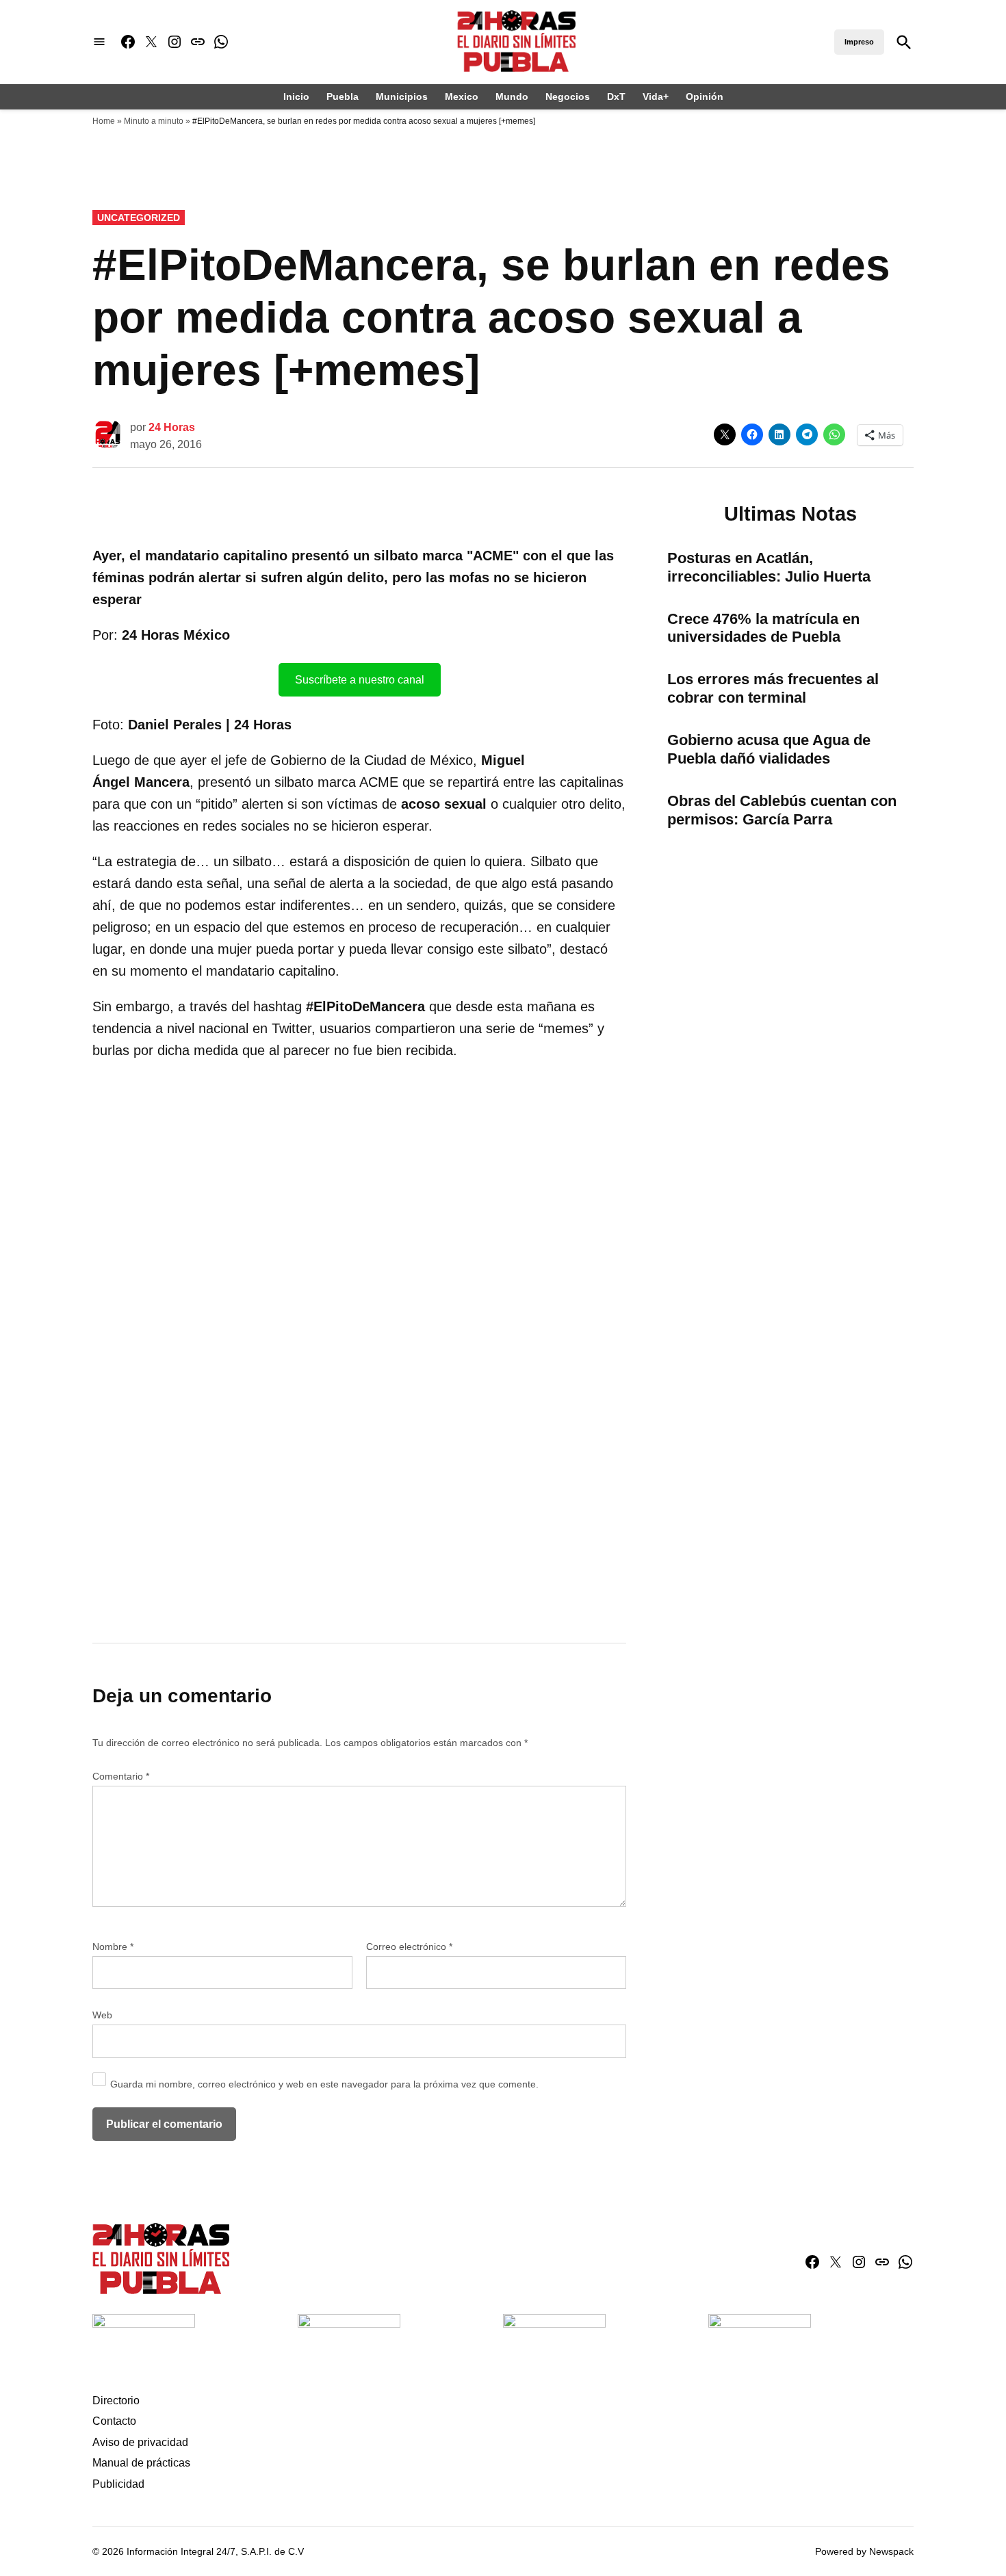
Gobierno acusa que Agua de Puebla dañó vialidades (769, 749)
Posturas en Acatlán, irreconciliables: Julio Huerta (769, 567)
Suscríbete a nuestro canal (360, 680)
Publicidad (118, 2484)
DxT (616, 96)
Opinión (705, 96)
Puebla (343, 96)
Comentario (121, 1776)
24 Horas (172, 427)
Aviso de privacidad (140, 2442)
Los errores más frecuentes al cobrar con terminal (773, 688)
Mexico (462, 96)
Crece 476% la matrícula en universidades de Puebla (763, 628)
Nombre (113, 1947)
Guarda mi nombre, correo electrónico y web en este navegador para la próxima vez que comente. (324, 2084)
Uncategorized (139, 218)
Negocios (568, 96)
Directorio (116, 2401)
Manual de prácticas (141, 2463)
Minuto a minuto (154, 121)
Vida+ (656, 96)
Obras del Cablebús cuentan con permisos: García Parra (782, 810)
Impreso (859, 42)
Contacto (114, 2421)
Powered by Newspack (864, 2551)
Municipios (402, 96)
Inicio (296, 96)
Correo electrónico (409, 1947)
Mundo (512, 96)
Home (104, 121)
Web (102, 2015)
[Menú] (99, 42)
